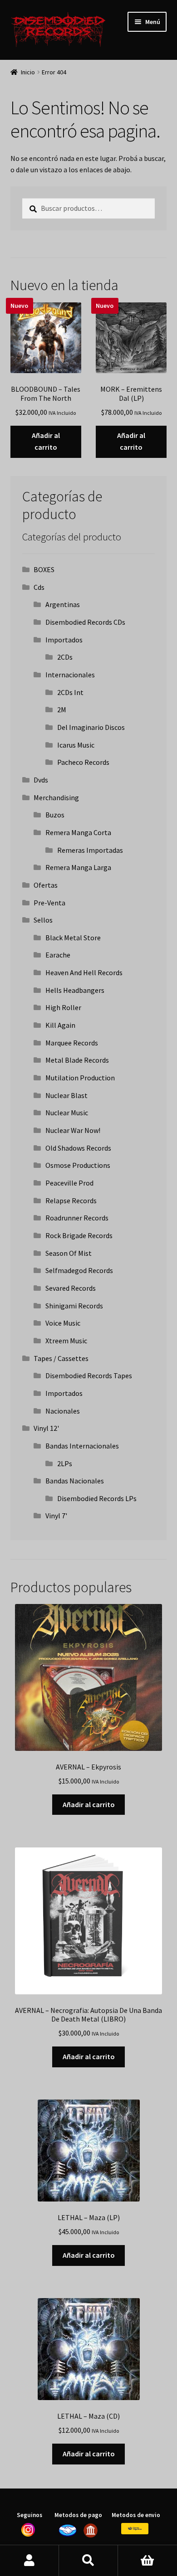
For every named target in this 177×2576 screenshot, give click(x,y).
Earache (58, 955)
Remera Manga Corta (78, 832)
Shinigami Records (74, 1306)
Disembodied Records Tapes (89, 1375)
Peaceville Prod (69, 1183)
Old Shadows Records (78, 1148)
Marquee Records (72, 1043)
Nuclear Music (67, 1113)
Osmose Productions (78, 1165)
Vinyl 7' (56, 1516)
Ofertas (46, 885)
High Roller (63, 1007)
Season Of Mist (69, 1253)
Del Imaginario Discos (91, 727)
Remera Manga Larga (78, 867)
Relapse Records (71, 1201)
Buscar (88, 2561)
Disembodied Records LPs (97, 1498)
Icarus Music (76, 745)
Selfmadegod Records (79, 1270)
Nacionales (63, 1411)
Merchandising (56, 797)
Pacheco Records (83, 762)
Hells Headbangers (75, 990)
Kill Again (60, 1025)
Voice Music (63, 1323)
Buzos (55, 815)
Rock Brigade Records (79, 1235)
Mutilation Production (80, 1078)
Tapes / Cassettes (61, 1358)
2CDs (65, 657)
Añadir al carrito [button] (46, 441)
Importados (64, 640)
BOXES (44, 569)
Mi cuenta (29, 2561)
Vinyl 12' (46, 1428)
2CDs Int (70, 692)
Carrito (147, 2561)
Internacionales (70, 675)
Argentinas (63, 604)
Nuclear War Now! (73, 1130)
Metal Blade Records (77, 1060)
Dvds (41, 780)
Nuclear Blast (66, 1095)
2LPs (65, 1463)
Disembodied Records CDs (85, 622)
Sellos (43, 920)
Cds (39, 587)
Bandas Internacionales (82, 1446)
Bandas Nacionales (75, 1481)
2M (62, 710)
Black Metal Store (73, 938)
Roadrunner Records (77, 1218)
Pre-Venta (49, 903)
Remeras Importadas (90, 850)
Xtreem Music (66, 1341)
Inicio (28, 72)
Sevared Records (71, 1288)
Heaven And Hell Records (84, 972)
